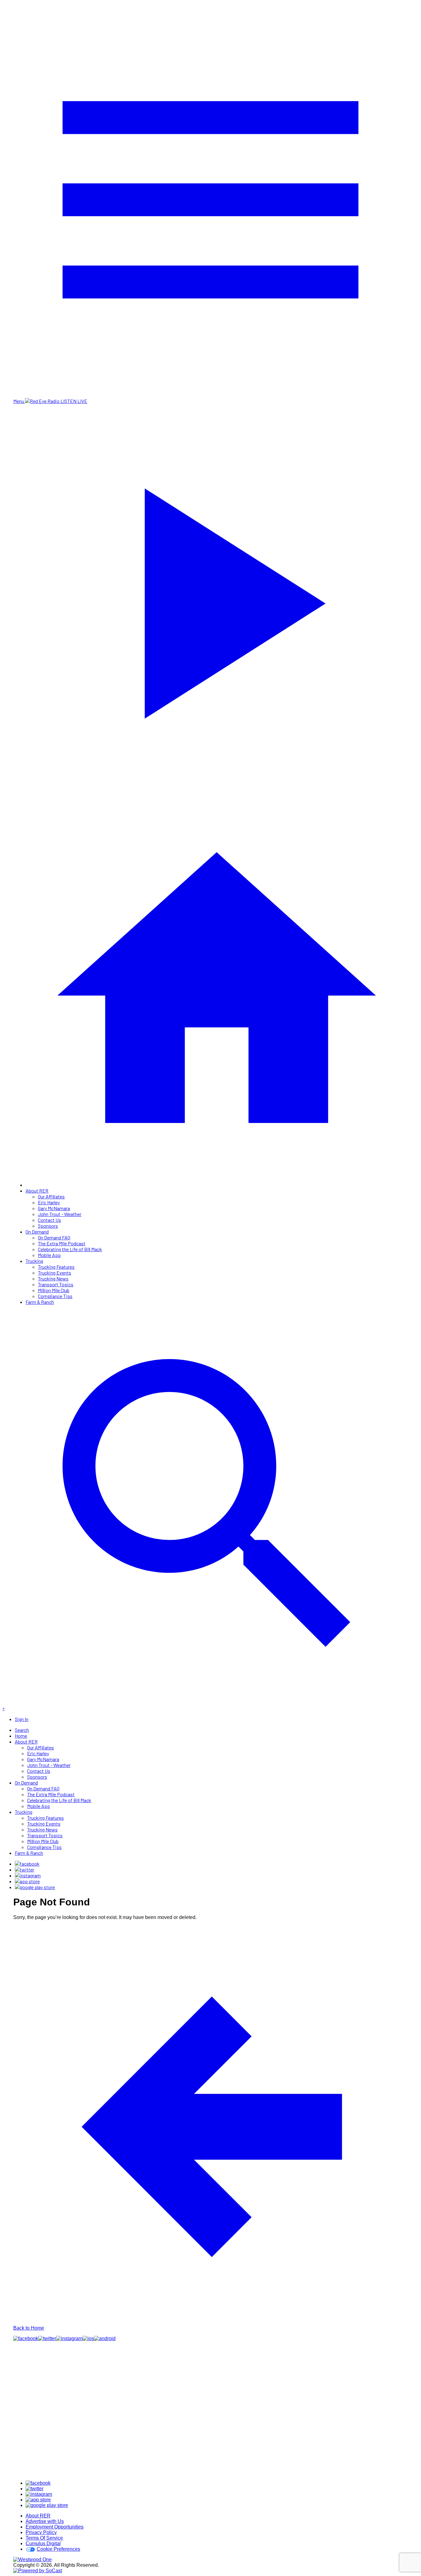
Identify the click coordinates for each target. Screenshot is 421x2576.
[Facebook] (27, 1864)
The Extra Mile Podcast (62, 1243)
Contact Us (49, 1220)
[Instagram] (28, 1875)
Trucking (34, 1261)
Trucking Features (56, 1267)
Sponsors (48, 1226)
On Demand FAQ (54, 1237)
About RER (37, 1191)
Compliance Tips (55, 1296)
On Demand (37, 1232)
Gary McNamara (54, 1208)
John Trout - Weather (60, 1214)
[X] (25, 1869)
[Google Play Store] (35, 1887)
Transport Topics (56, 1284)
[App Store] (27, 1881)
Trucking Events (55, 1273)
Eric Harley (49, 1202)
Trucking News (53, 1278)
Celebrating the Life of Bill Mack (70, 1249)
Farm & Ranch (40, 1302)
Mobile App (49, 1255)
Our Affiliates (51, 1196)
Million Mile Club (54, 1290)
